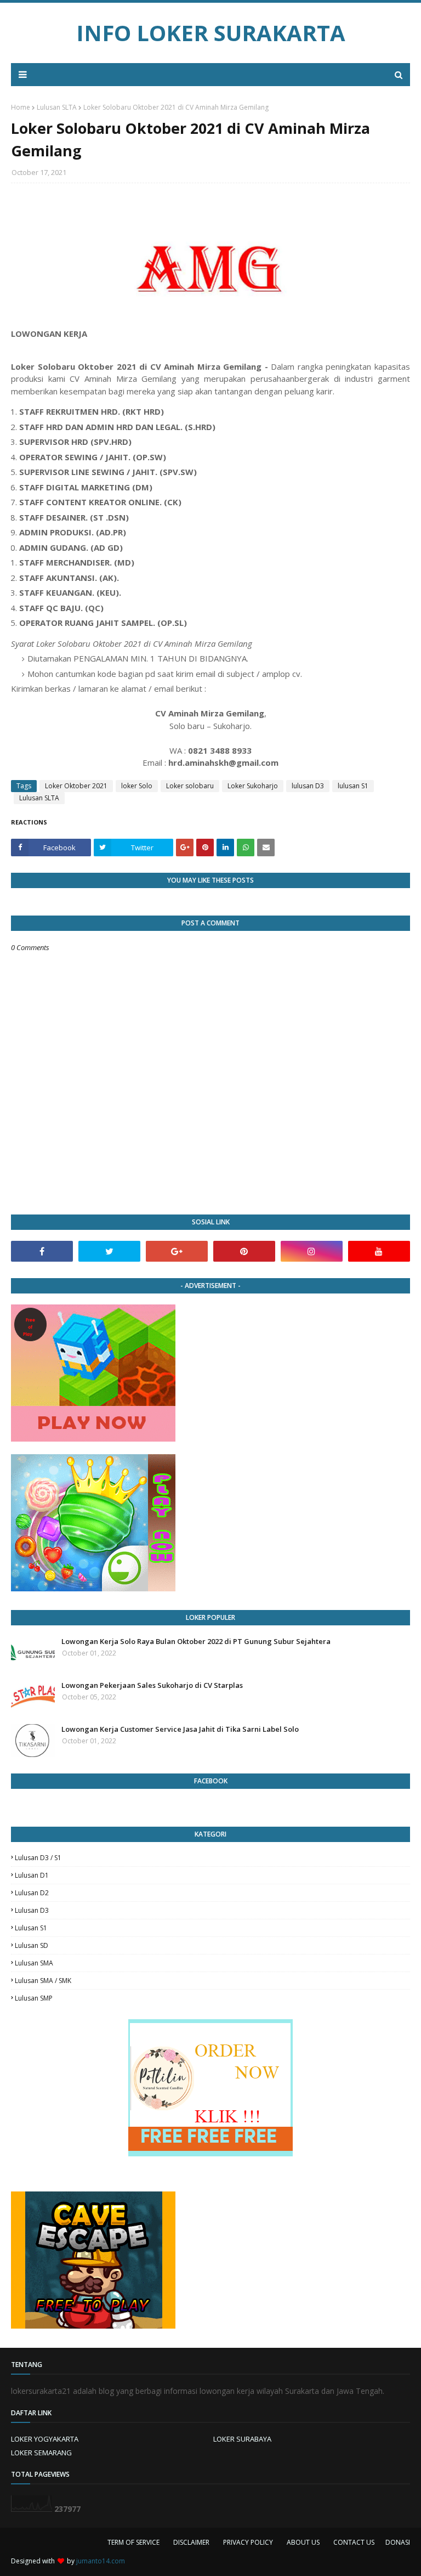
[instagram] (312, 1251)
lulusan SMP (34, 1998)
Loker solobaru (190, 786)
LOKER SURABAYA (242, 2439)
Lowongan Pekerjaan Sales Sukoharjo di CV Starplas (152, 1685)
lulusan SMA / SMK (43, 1981)
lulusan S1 (353, 786)
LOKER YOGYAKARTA (45, 2439)
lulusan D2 (32, 1893)
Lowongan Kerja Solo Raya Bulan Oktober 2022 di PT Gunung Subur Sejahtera (196, 1641)
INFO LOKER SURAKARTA (211, 33)
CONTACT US (354, 2542)
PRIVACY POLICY (248, 2542)
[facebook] (42, 1251)
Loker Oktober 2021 (76, 786)
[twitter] (109, 1251)
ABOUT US (303, 2542)
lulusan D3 (308, 786)
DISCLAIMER (191, 2542)
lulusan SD (32, 1945)
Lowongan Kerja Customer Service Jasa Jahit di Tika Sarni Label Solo (180, 1729)
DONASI (398, 2542)
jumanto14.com (101, 2561)
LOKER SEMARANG (41, 2453)
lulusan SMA (34, 1963)
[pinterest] (244, 1251)
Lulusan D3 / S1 (38, 1858)
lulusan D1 (32, 1875)
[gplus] (177, 1251)
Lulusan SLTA (57, 107)
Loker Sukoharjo (253, 786)
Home (21, 107)
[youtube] (379, 1251)
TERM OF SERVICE (133, 2542)
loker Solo (137, 786)
